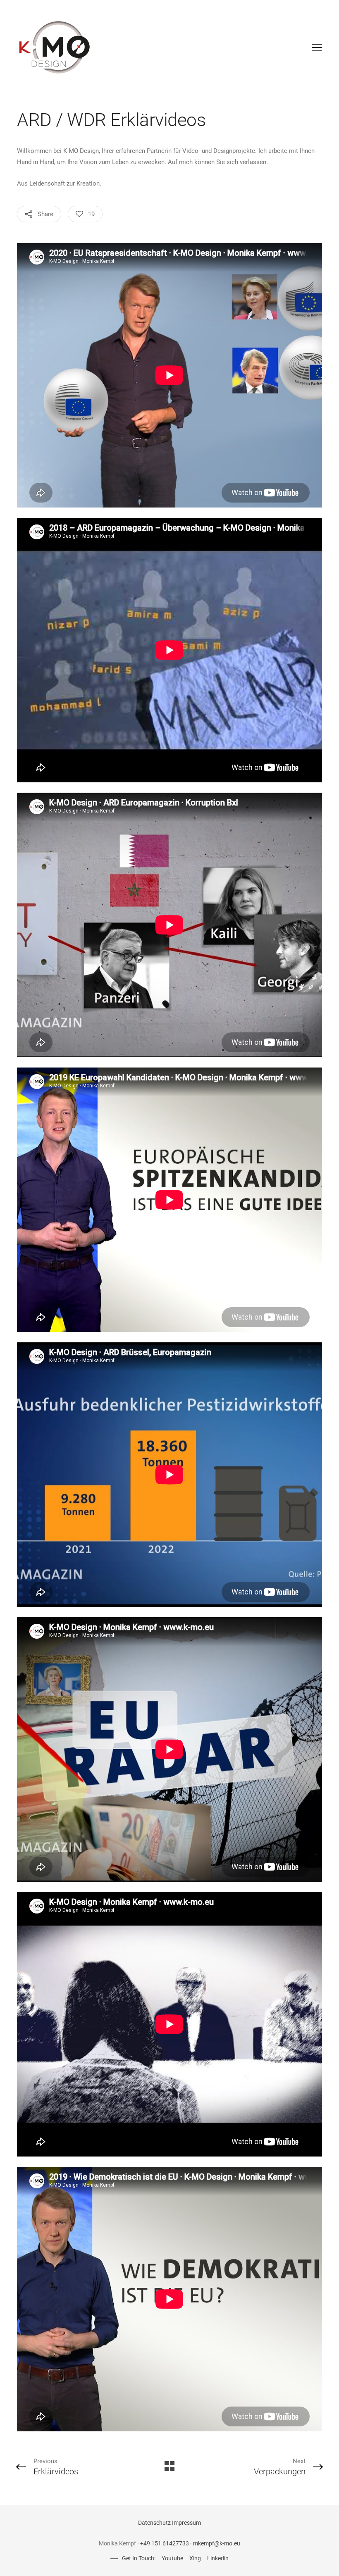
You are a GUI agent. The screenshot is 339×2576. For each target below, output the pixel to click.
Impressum (186, 2523)
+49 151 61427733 (165, 2543)
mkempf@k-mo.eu (217, 2543)
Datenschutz (154, 2523)
